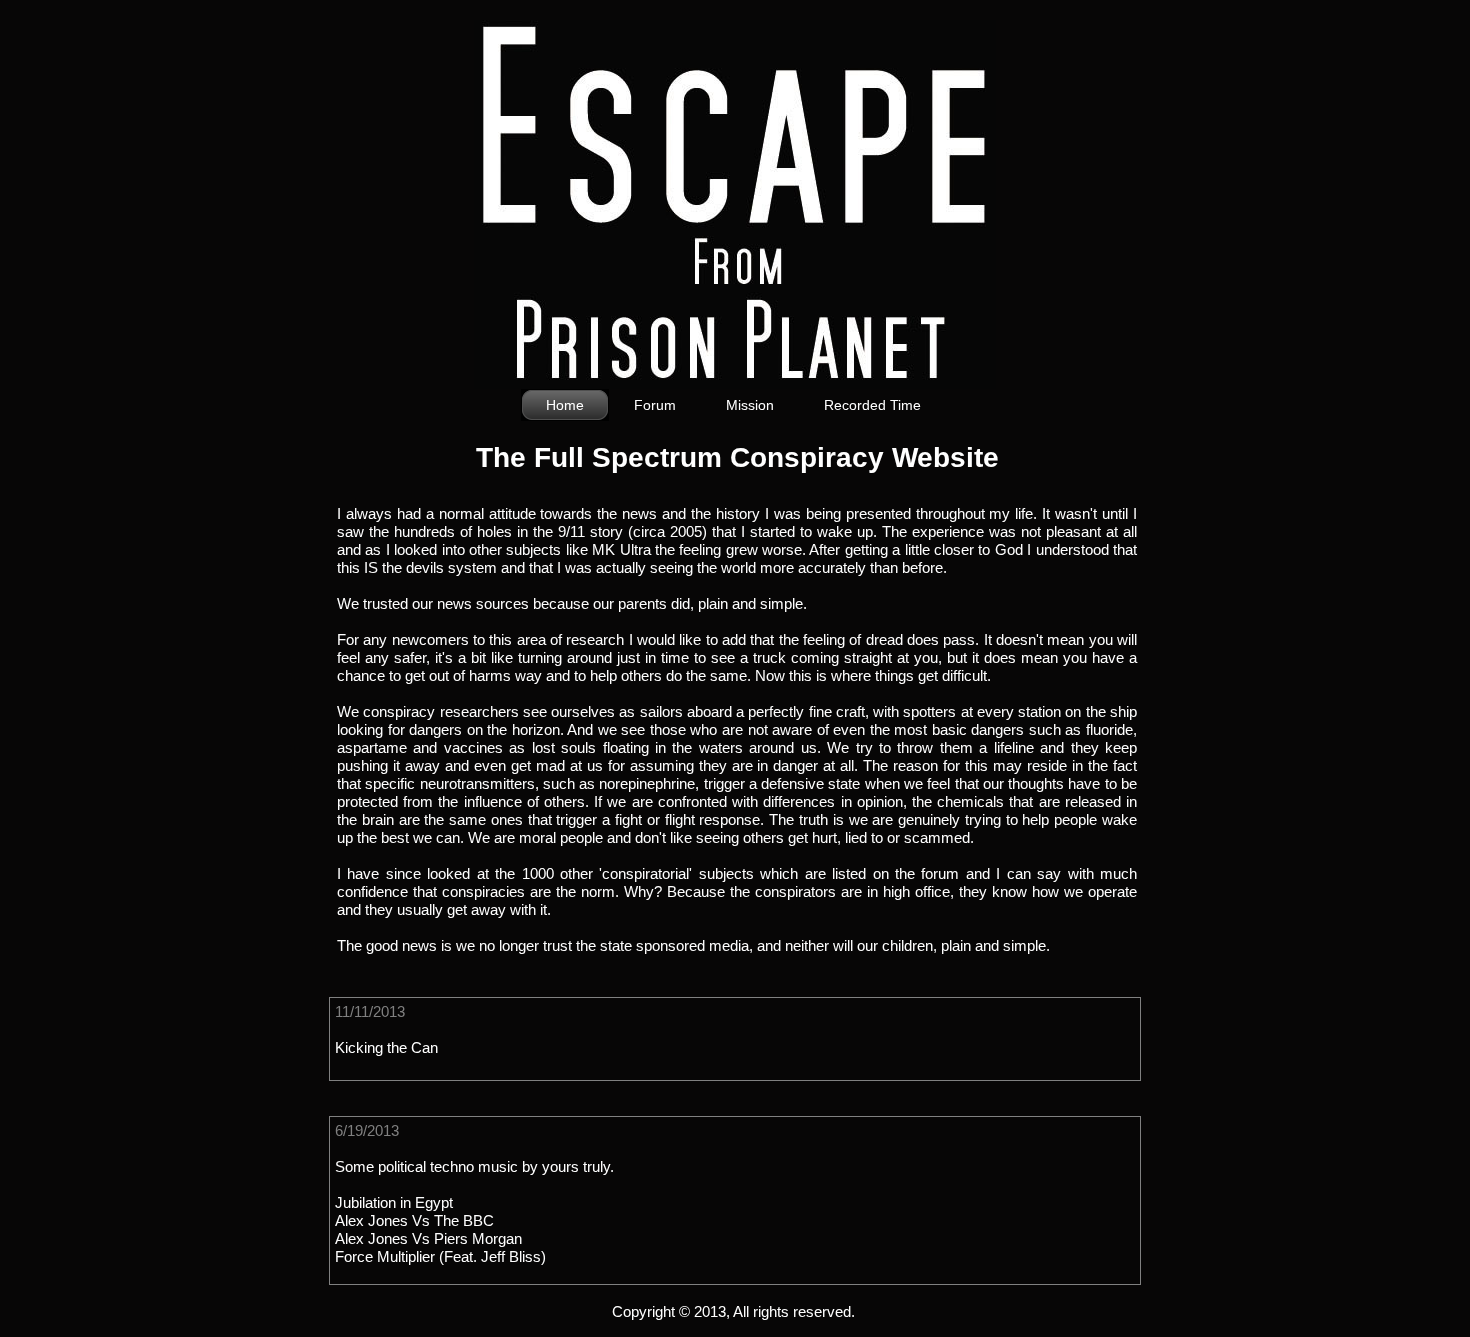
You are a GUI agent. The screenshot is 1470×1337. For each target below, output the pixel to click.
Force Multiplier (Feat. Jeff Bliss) (440, 1256)
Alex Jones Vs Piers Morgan (428, 1238)
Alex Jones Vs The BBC (414, 1220)
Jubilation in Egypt (394, 1202)
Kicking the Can (386, 1047)
